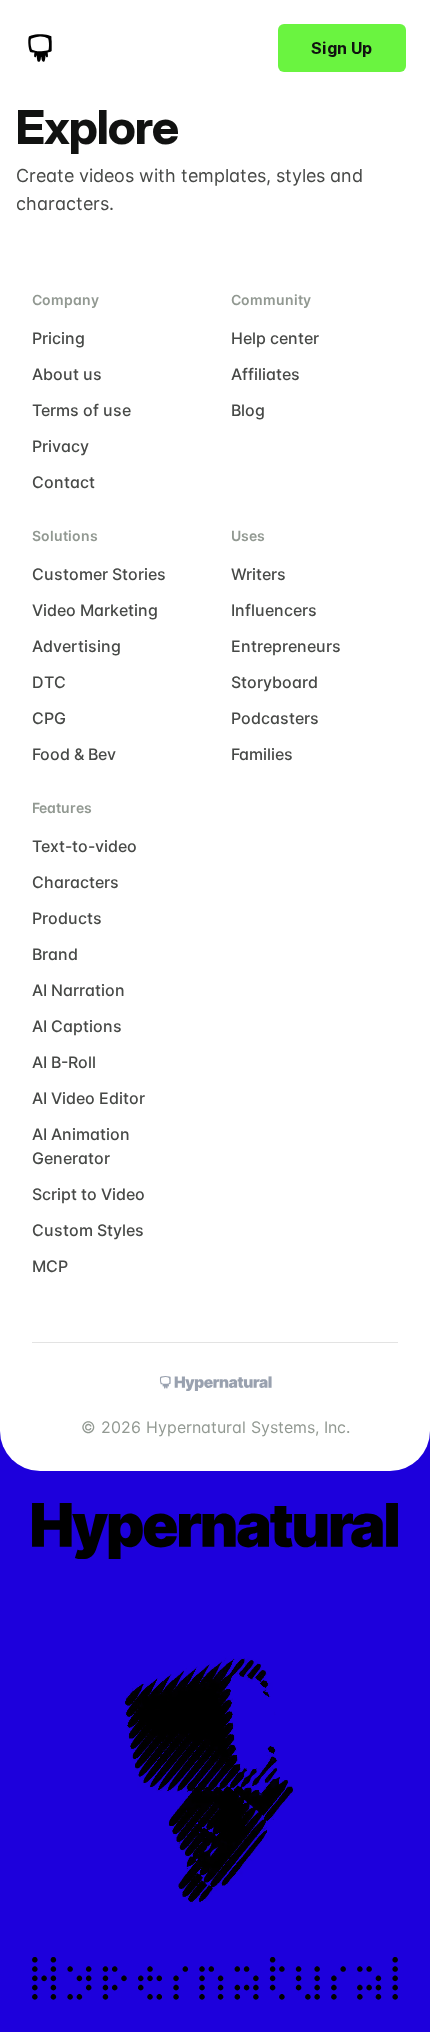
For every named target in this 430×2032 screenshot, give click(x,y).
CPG (49, 718)
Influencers (274, 610)
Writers (258, 574)
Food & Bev (74, 754)
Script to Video (88, 1194)
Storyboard (274, 682)
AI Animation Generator (81, 1146)
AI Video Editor (88, 1098)
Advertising (76, 646)
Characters (75, 882)
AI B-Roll (64, 1062)
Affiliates (265, 374)
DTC (49, 682)
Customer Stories (99, 574)
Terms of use (81, 410)
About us (67, 374)
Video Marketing (95, 610)
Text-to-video (84, 846)
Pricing (58, 338)
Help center (275, 338)
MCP (50, 1266)
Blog (248, 410)
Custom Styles (88, 1230)
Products (67, 918)
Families (262, 754)
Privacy (60, 446)
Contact (63, 482)
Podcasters (275, 718)
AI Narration (78, 990)
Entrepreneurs (286, 646)
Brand (55, 954)
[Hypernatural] (40, 48)
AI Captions (77, 1026)
